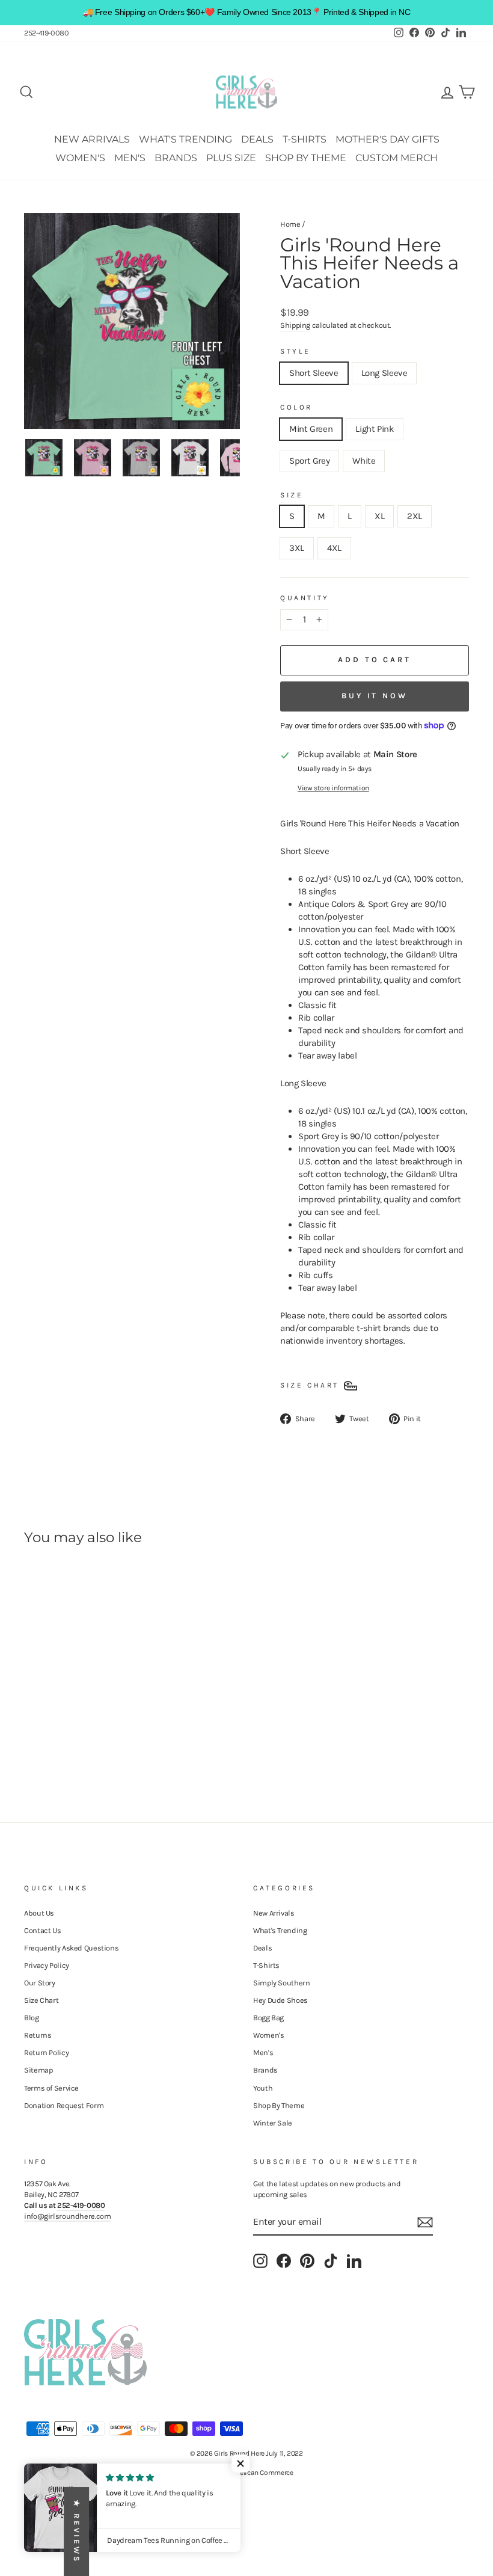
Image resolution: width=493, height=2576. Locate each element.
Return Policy (46, 2052)
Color (296, 407)
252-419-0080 (47, 33)
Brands (176, 158)
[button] (240, 2464)
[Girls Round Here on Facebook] (284, 2261)
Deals (257, 139)
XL (379, 516)
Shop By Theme (306, 158)
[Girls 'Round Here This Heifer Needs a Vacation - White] (81, 1736)
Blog (32, 2018)
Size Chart (41, 2000)
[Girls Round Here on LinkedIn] (354, 2261)
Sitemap (38, 2070)
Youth (263, 2088)
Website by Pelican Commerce (247, 2473)
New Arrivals (92, 139)
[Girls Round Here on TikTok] (331, 2261)
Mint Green (311, 429)
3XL (297, 548)
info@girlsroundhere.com (67, 2216)
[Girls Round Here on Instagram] (260, 2261)
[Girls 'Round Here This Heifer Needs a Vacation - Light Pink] (48, 1736)
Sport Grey (309, 461)
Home (290, 224)
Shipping (295, 325)
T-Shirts (305, 139)
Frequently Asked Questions (71, 1948)
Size (292, 495)
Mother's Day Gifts (387, 139)
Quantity (305, 598)
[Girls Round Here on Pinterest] (307, 2261)
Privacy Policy (47, 1965)
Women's (80, 158)
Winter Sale (273, 2123)
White (364, 461)
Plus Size (231, 158)
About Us (39, 1913)
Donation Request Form (64, 2105)
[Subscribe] (425, 2222)
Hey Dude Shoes (280, 2000)
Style (295, 351)
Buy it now (375, 696)
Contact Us (42, 1930)
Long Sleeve (384, 373)
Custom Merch (397, 158)
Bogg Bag (268, 2018)
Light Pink (374, 429)
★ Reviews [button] (77, 2531)
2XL (415, 516)
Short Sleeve (314, 373)
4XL (334, 548)
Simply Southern (281, 1983)
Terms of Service (51, 2088)
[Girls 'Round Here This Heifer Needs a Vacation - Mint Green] (32, 1736)
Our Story (40, 1983)
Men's (130, 158)
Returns (38, 2035)
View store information (333, 788)
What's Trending (185, 139)
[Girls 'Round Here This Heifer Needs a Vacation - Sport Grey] (65, 1736)
